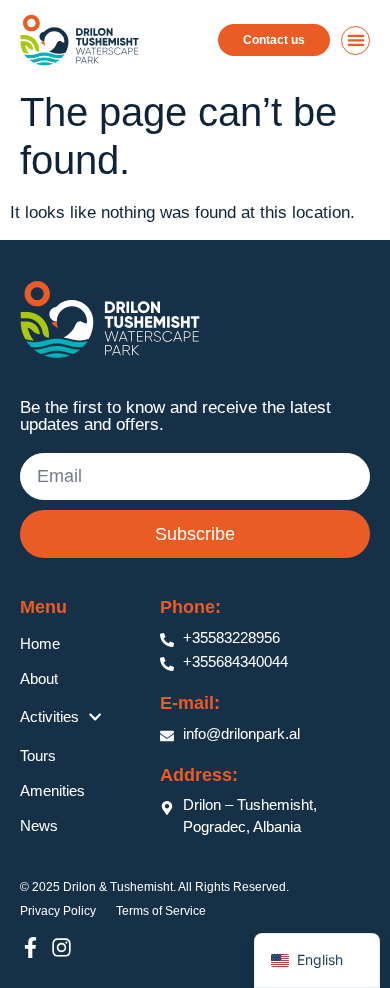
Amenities (52, 790)
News (39, 825)
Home (40, 643)
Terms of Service (161, 911)
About (39, 678)
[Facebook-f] (30, 947)
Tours (38, 755)
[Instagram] (61, 947)
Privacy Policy (58, 911)
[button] (355, 40)
